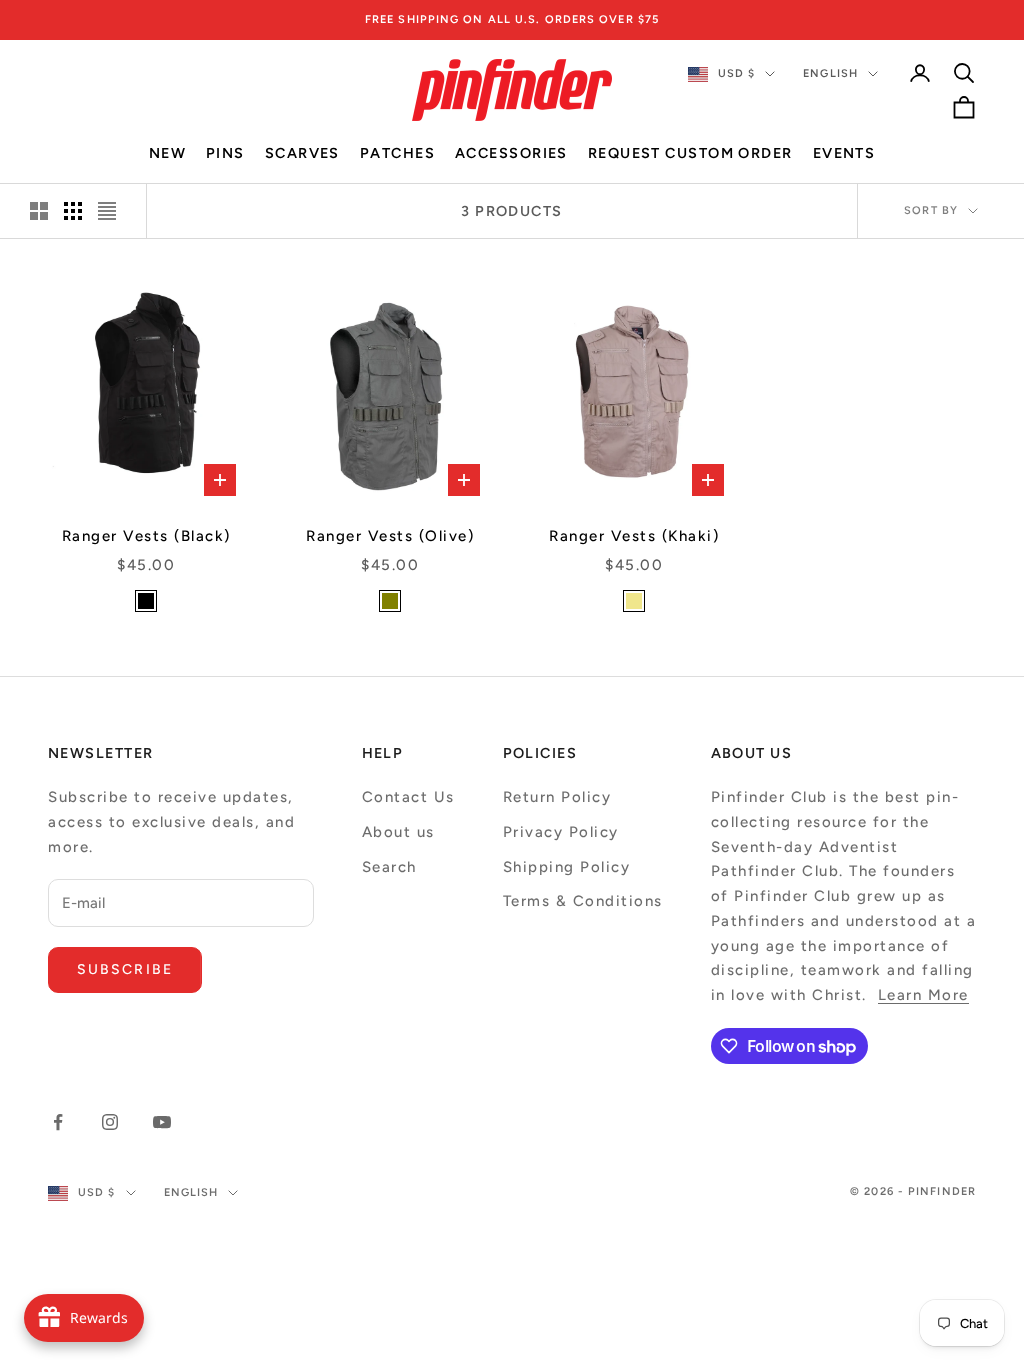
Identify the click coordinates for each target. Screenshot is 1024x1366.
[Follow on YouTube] (162, 1122)
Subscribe (125, 969)
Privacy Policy (561, 832)
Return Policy (557, 797)
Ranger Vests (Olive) (390, 536)
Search (389, 867)
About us (398, 832)
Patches (397, 153)
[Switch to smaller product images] (73, 211)
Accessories (511, 153)
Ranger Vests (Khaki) (634, 536)
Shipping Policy (567, 867)
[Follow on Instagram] (110, 1122)
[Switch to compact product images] (107, 211)
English (830, 73)
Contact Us (408, 797)
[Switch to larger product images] (39, 211)
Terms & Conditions (583, 901)
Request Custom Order (690, 153)
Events (844, 153)
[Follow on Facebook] (58, 1122)
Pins (225, 153)
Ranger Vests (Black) (146, 536)
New (167, 153)
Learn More (923, 995)
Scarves (302, 153)
